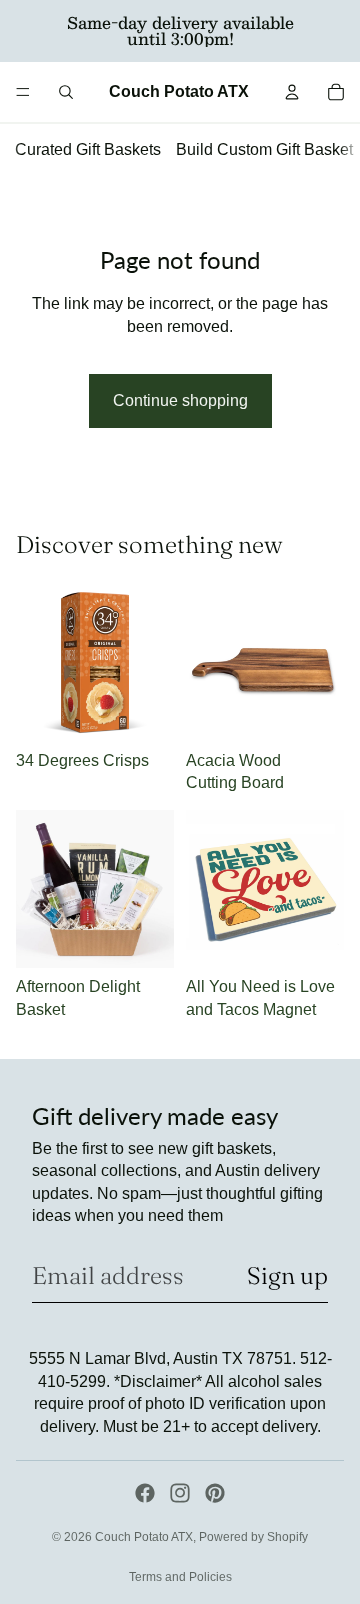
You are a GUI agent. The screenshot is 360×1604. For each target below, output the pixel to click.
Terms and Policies (180, 1577)
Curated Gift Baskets (88, 149)
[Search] (66, 92)
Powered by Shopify (253, 1537)
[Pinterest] (215, 1493)
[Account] (292, 92)
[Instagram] (180, 1493)
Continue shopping (180, 400)
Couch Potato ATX (144, 1537)
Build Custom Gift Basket (264, 149)
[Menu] (23, 92)
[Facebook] (145, 1493)
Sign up (287, 1275)
